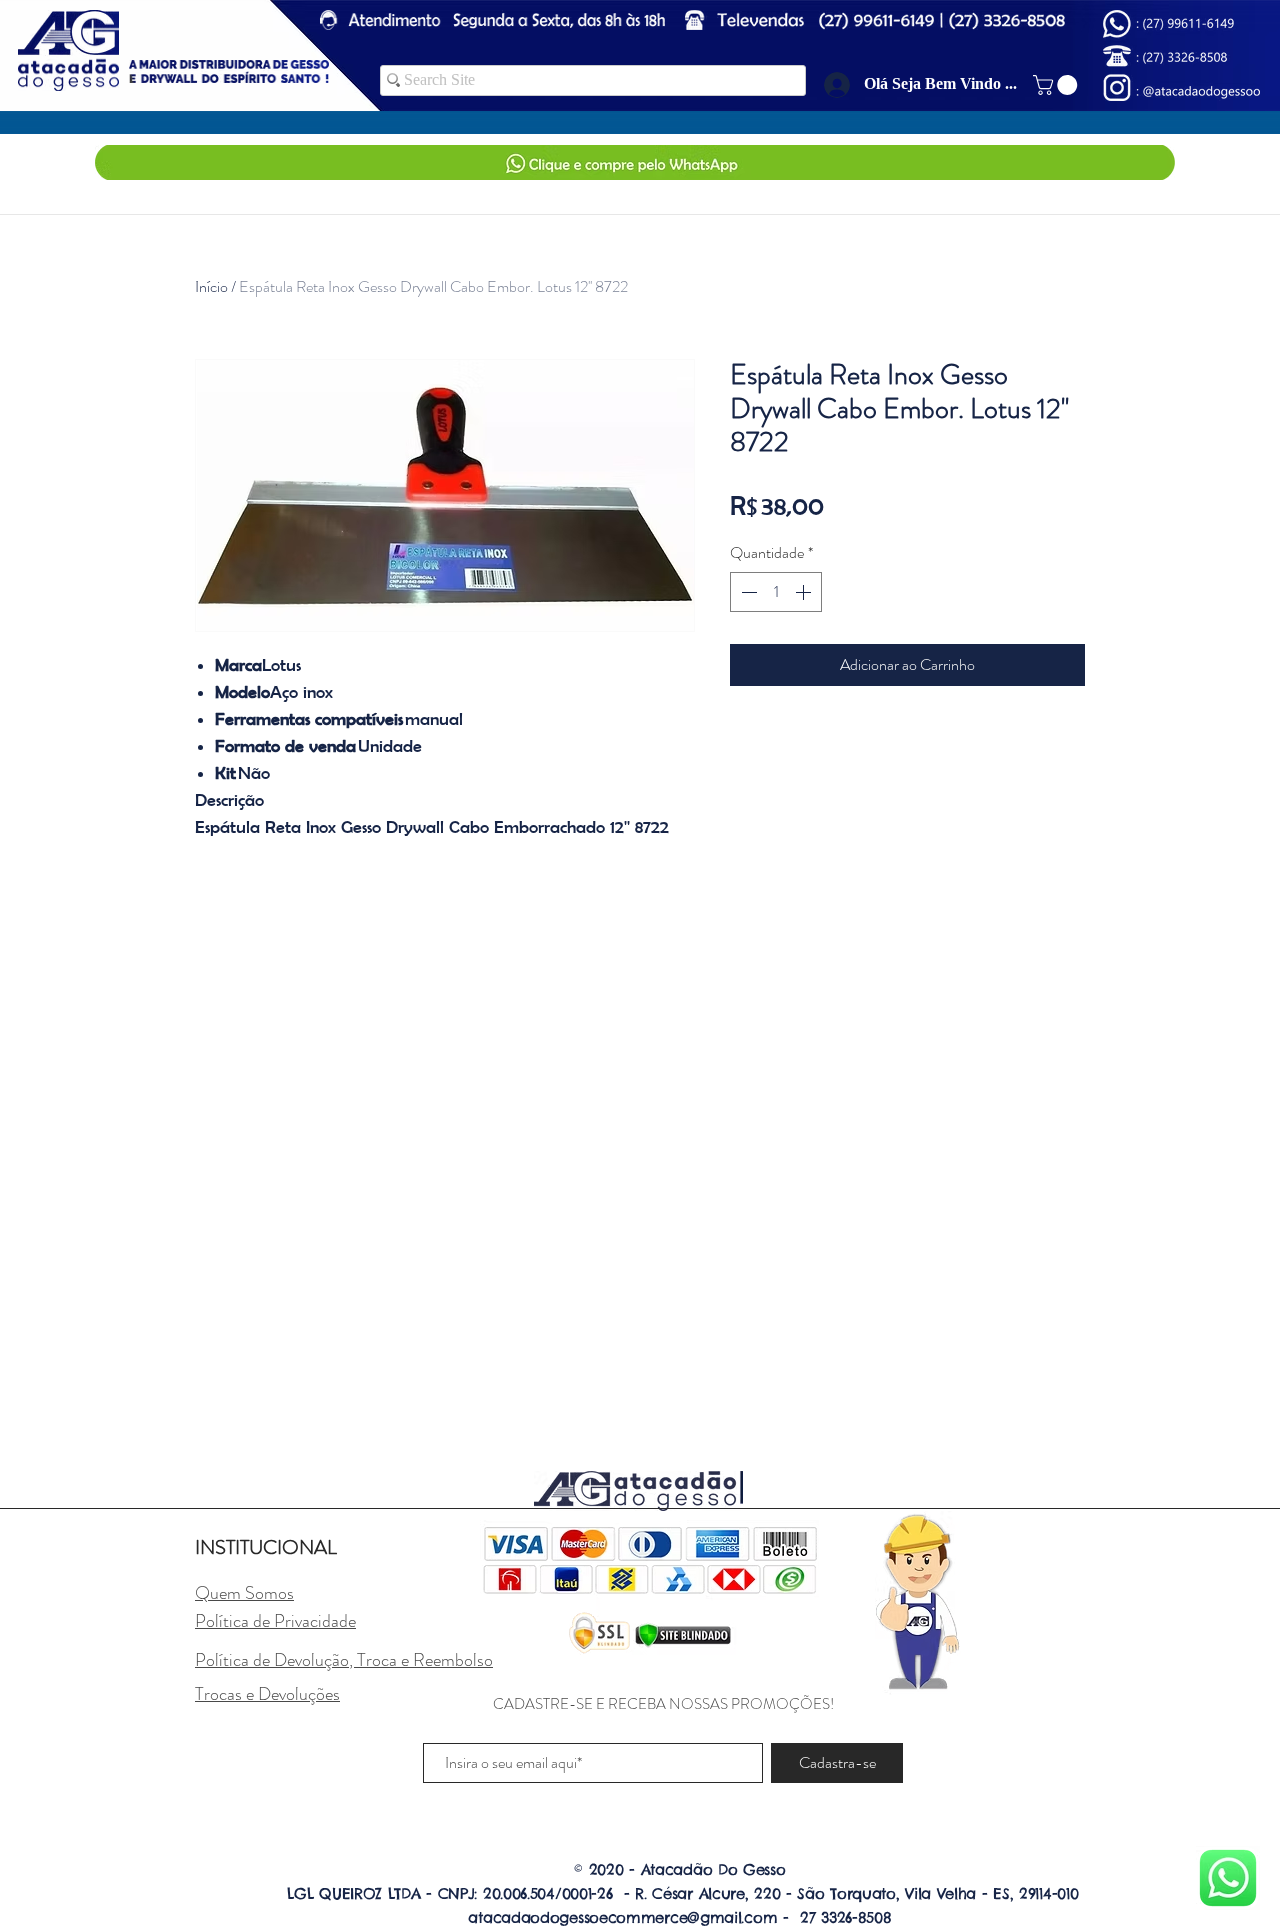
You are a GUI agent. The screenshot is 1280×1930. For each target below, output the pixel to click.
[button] (1057, 85)
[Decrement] (747, 592)
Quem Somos (244, 1593)
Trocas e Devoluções (267, 1694)
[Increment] (805, 592)
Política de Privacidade (275, 1621)
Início (211, 286)
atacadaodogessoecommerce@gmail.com (622, 1917)
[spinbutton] (776, 592)
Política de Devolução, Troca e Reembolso (344, 1660)
